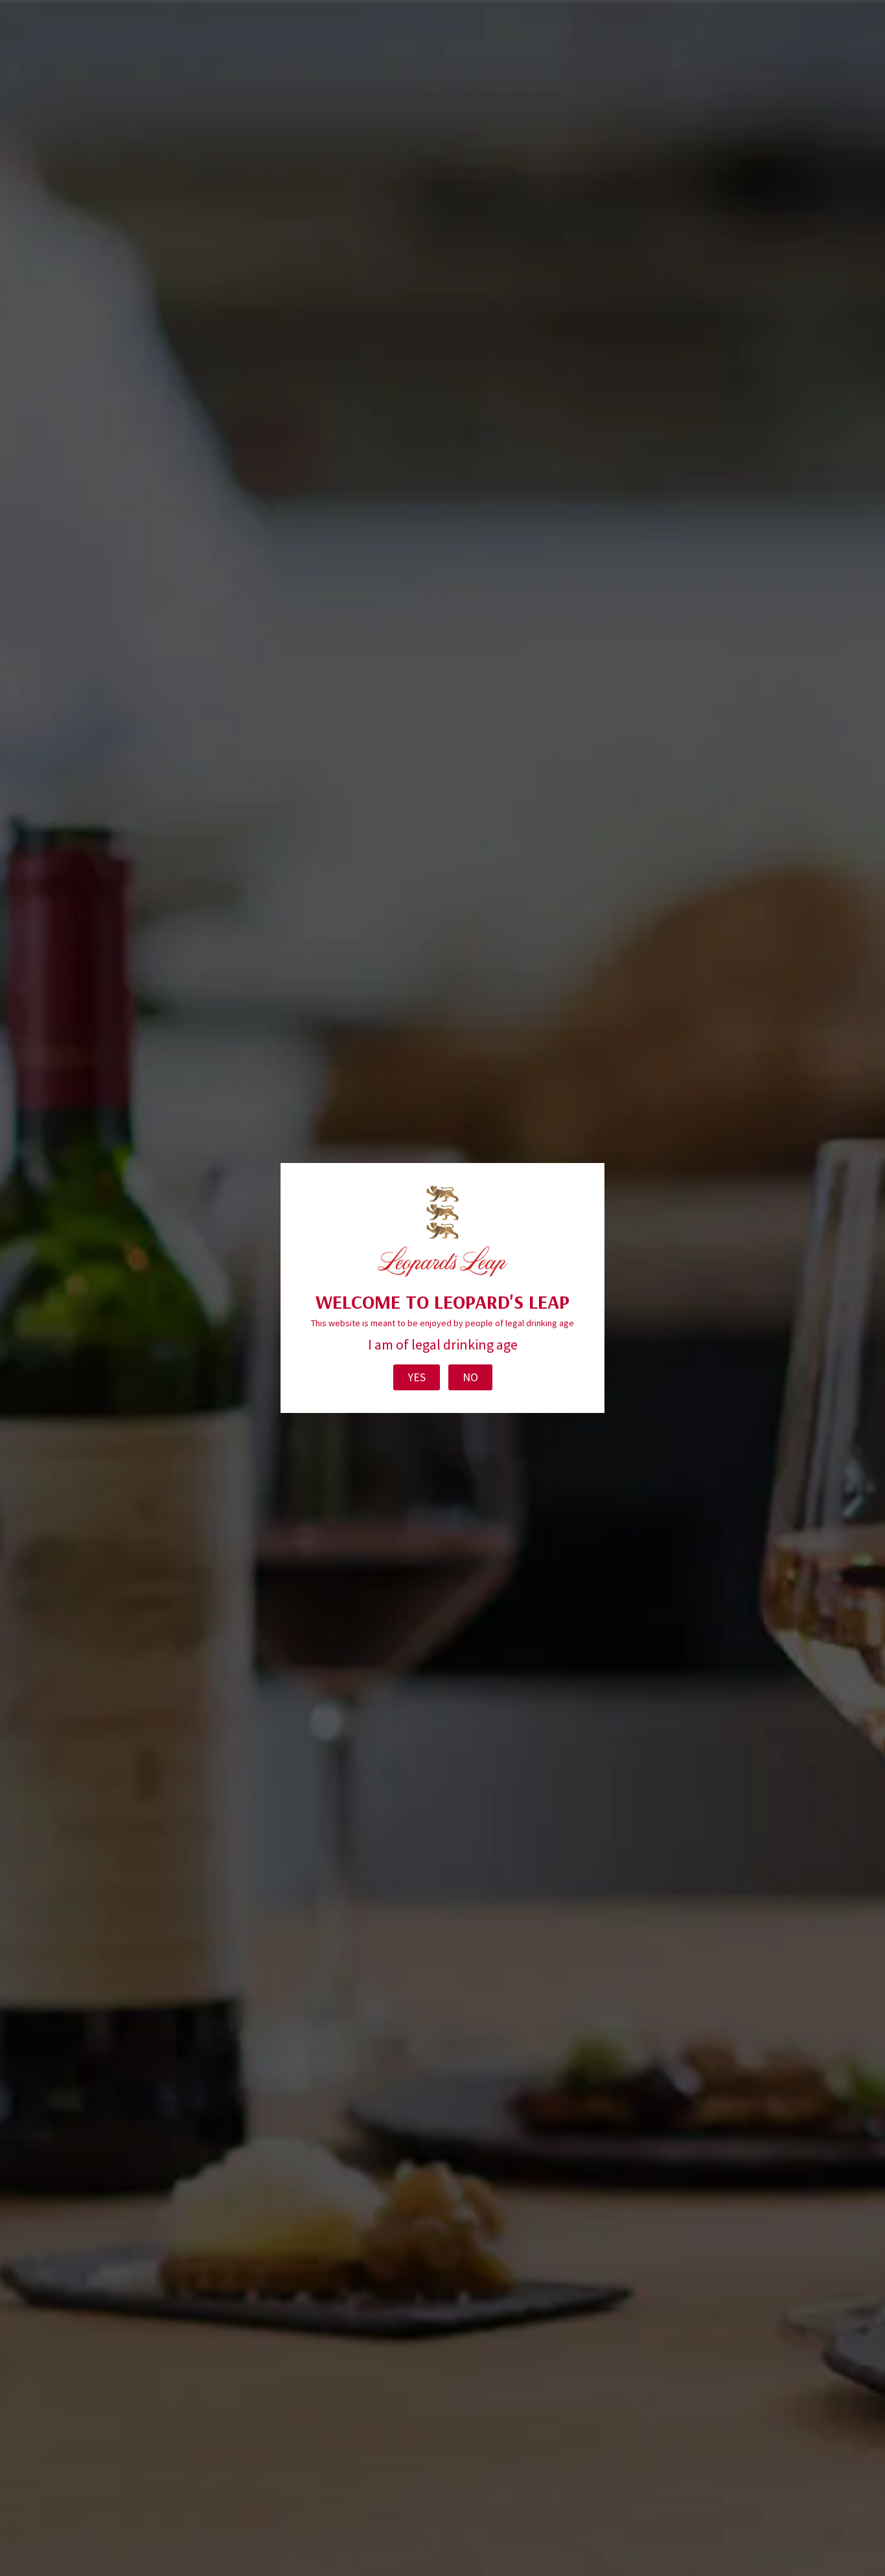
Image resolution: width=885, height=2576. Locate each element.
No (470, 1377)
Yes (417, 1377)
